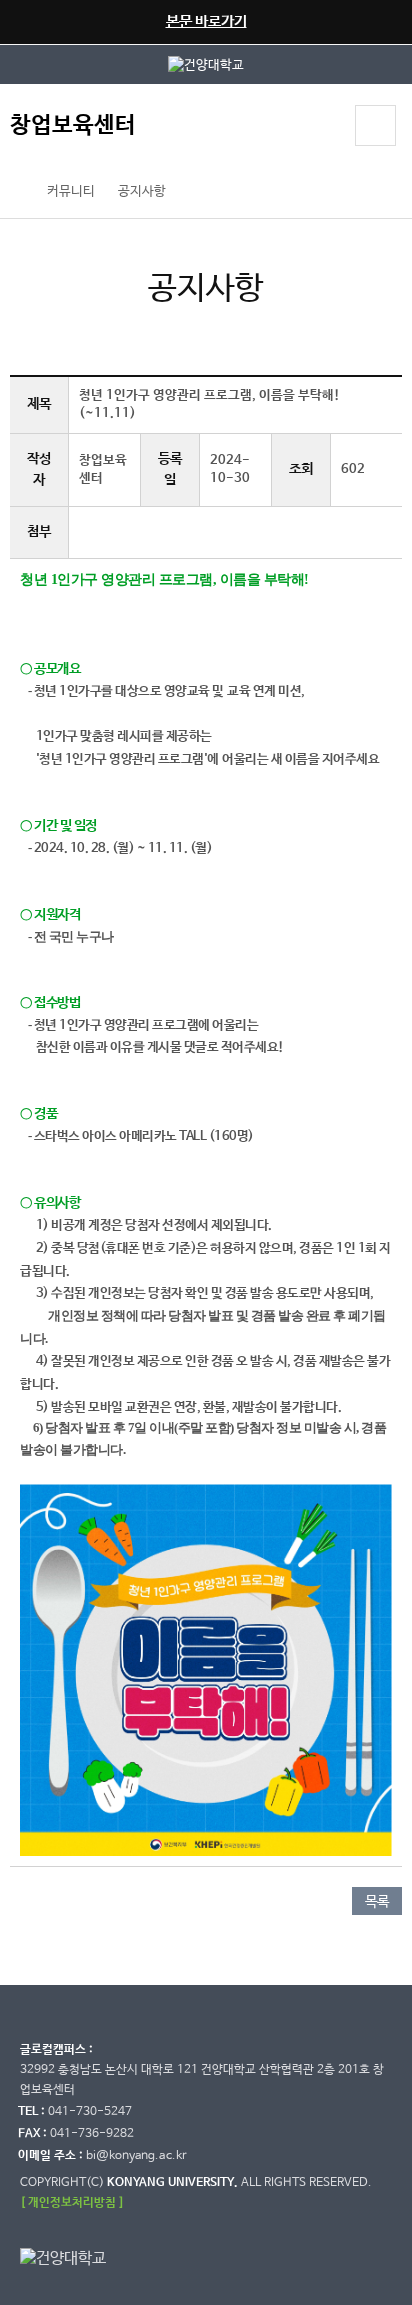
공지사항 (142, 191)
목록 (377, 1902)
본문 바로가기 (206, 21)
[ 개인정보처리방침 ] (72, 2202)
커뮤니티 (71, 191)
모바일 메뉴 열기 (375, 125)
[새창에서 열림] (206, 64)
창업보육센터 (73, 125)
